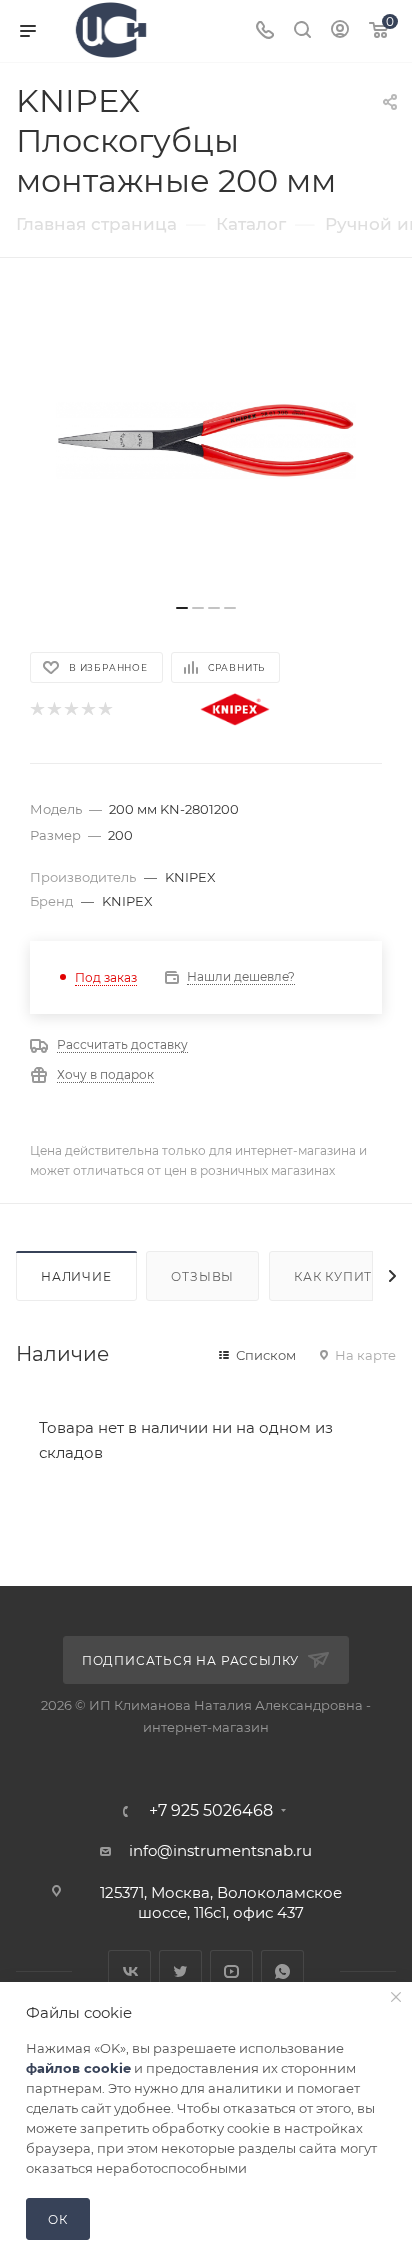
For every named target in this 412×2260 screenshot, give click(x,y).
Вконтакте (129, 1971)
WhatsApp (282, 1971)
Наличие (76, 1276)
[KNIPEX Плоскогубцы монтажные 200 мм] (206, 441)
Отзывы (202, 1276)
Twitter (180, 1971)
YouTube (231, 1971)
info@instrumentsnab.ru (220, 1850)
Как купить (338, 1276)
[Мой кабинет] (340, 31)
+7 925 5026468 (211, 1811)
